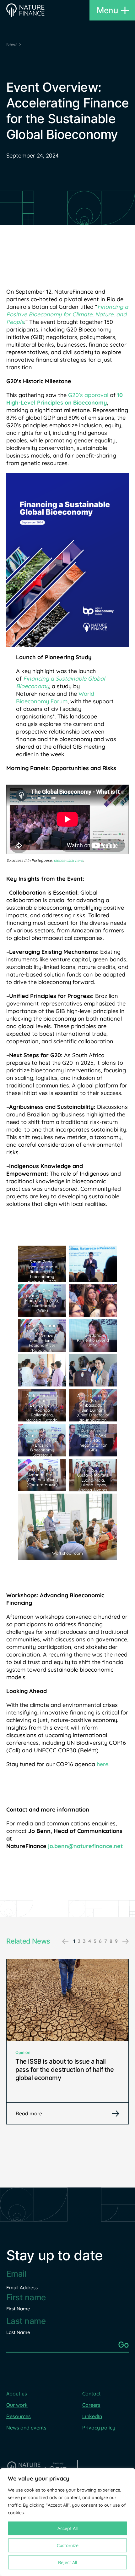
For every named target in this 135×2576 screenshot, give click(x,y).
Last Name (18, 2332)
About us (17, 2394)
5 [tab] (95, 1941)
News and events (26, 2428)
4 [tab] (90, 1941)
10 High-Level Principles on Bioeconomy (65, 399)
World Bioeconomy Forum (55, 697)
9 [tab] (116, 1941)
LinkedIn (92, 2416)
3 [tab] (84, 1941)
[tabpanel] (67, 2042)
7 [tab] (106, 1941)
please (59, 860)
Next (126, 1941)
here (103, 1764)
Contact (92, 2394)
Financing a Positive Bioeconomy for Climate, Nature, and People (67, 314)
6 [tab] (100, 1941)
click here (74, 860)
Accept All (67, 2528)
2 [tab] (79, 1941)
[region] (67, 2522)
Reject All (67, 2562)
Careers (91, 2405)
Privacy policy (99, 2428)
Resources (19, 2416)
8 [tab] (111, 1941)
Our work (17, 2405)
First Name (18, 2309)
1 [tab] (74, 1941)
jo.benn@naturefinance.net (85, 1846)
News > (14, 44)
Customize (68, 2545)
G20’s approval (88, 395)
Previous (65, 1941)
